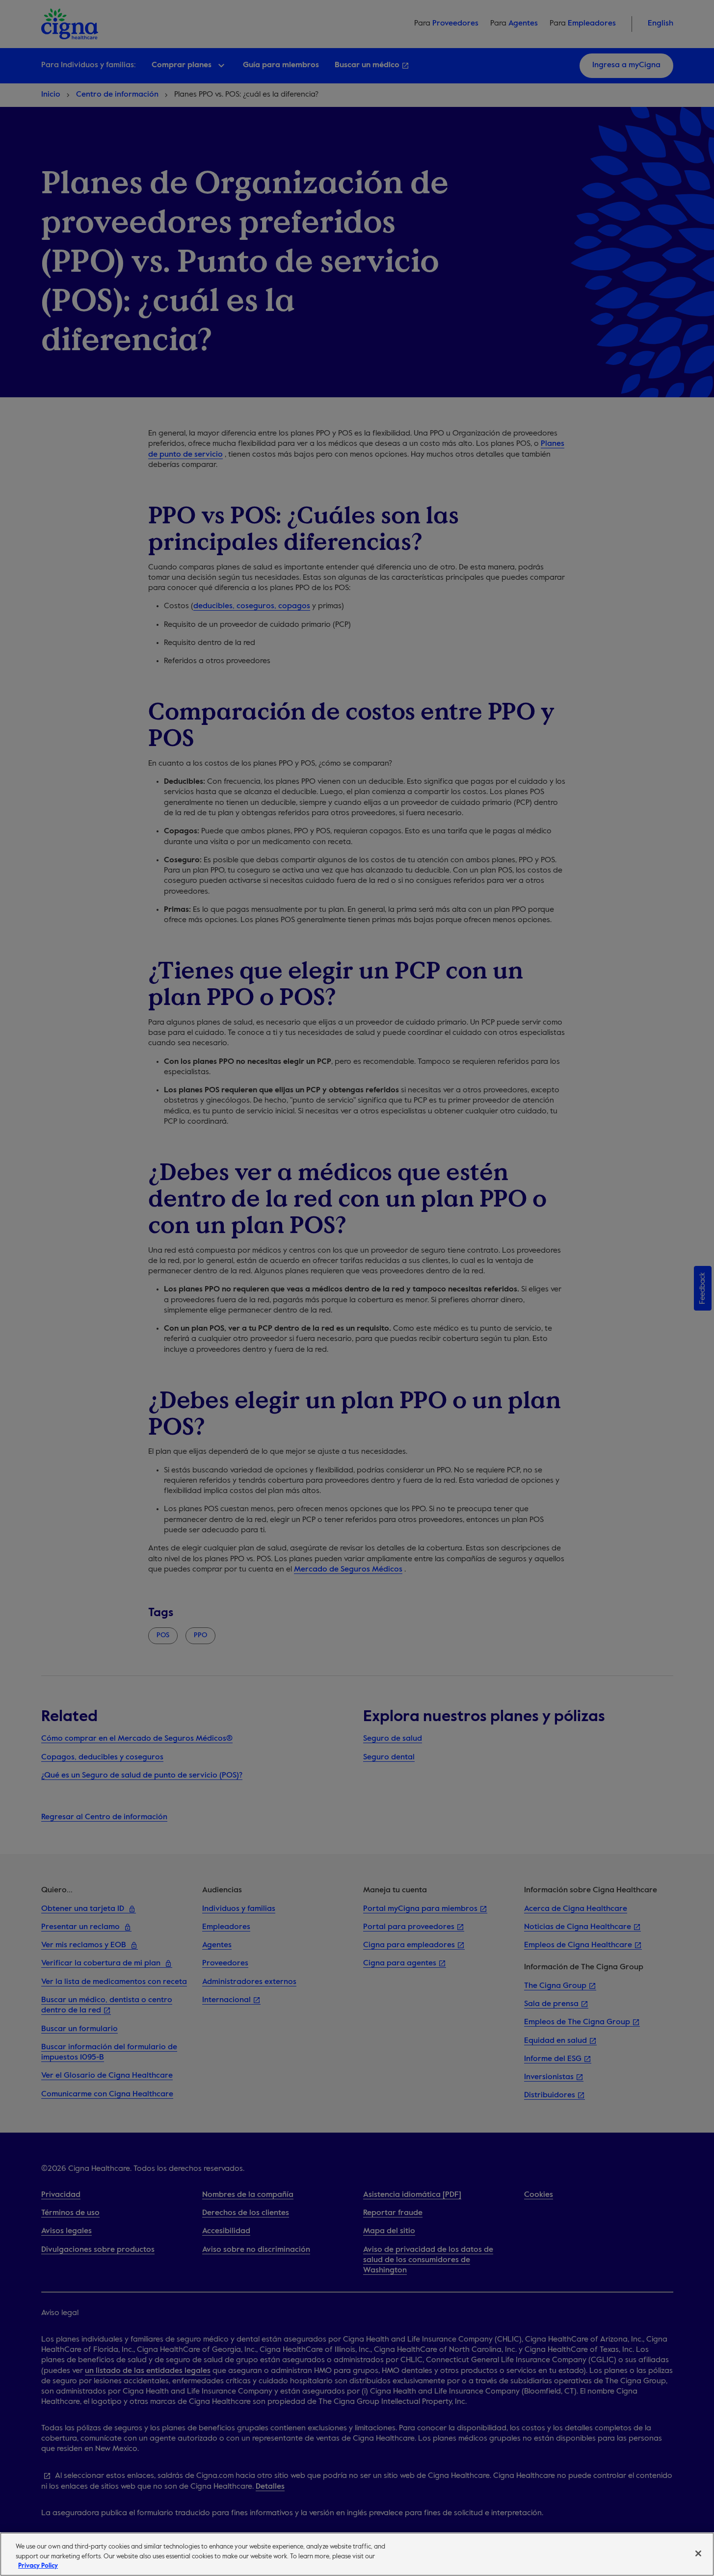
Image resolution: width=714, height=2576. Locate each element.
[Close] (698, 2553)
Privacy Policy (38, 2566)
